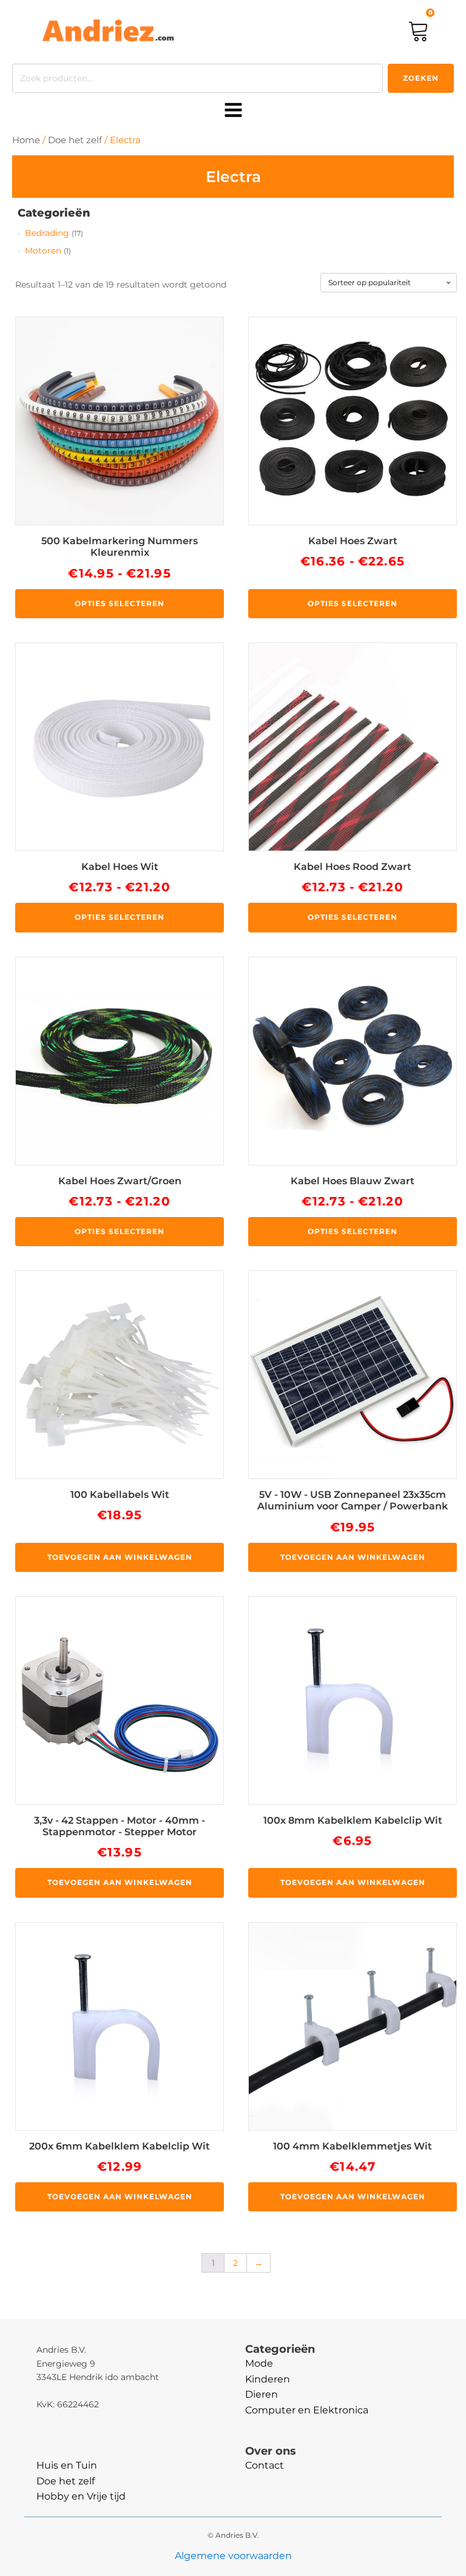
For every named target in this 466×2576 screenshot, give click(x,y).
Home (26, 140)
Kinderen (268, 2379)
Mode (259, 2363)
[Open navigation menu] (233, 111)
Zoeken (421, 78)
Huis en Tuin (67, 2465)
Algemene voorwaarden (233, 2556)
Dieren (262, 2394)
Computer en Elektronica (307, 2410)
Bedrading (47, 233)
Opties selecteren (120, 603)
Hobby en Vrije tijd (81, 2496)
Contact (265, 2465)
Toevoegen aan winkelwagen (120, 1557)
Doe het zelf (75, 140)
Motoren (43, 251)
